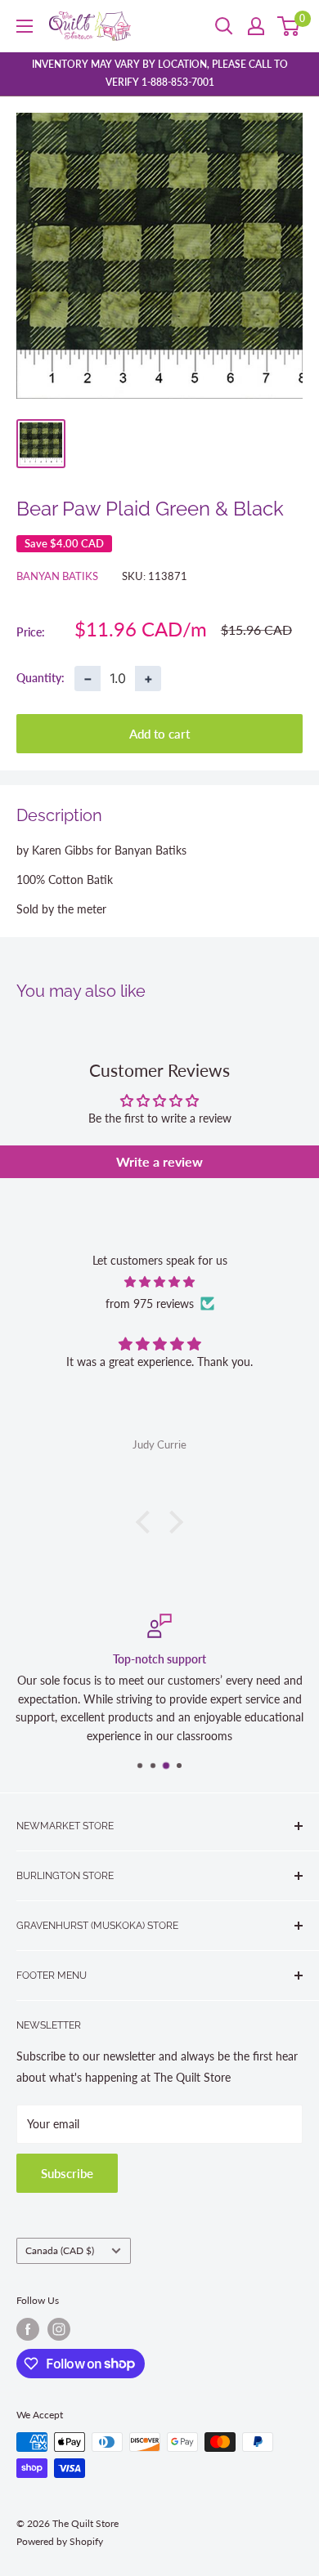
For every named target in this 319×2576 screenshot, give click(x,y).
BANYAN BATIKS (57, 576)
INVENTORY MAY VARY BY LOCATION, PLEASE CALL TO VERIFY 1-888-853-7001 (160, 73)
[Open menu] (25, 26)
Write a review (159, 1161)
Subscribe (67, 2173)
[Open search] (224, 26)
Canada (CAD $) (60, 2250)
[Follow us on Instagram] (59, 2329)
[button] (147, 1522)
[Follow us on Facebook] (28, 2329)
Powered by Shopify (60, 2541)
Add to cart (159, 734)
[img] (159, 1282)
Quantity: (40, 678)
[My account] (256, 26)
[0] (289, 26)
